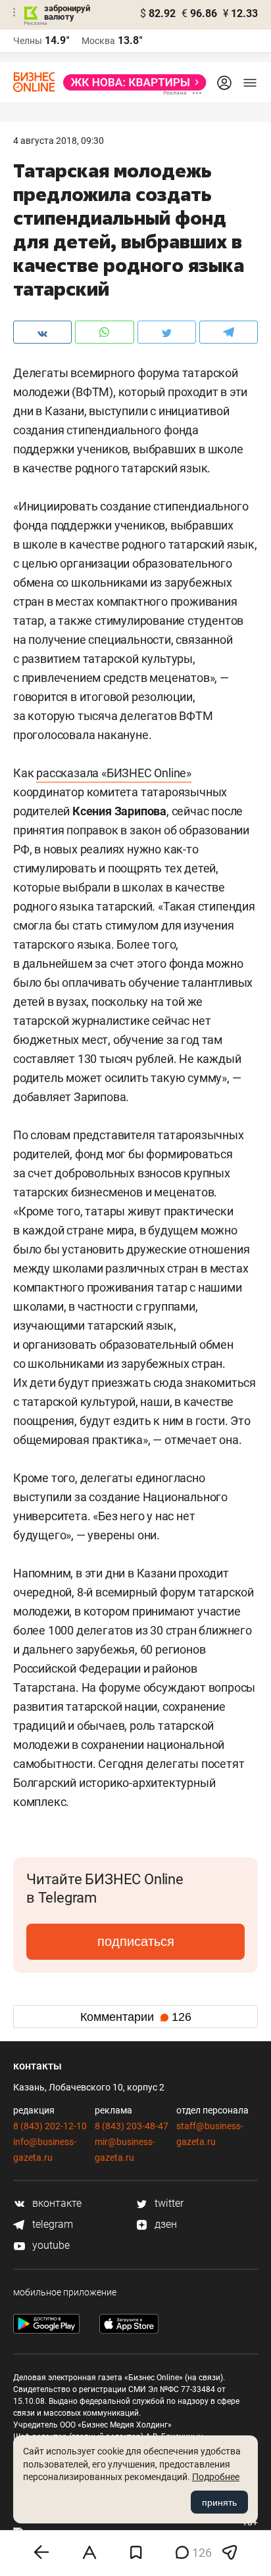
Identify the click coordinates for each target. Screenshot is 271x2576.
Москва (98, 41)
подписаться (136, 1941)
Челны (28, 41)
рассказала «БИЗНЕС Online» (114, 773)
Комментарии (136, 2017)
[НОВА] (131, 82)
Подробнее (216, 2477)
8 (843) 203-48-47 (132, 2126)
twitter (168, 2203)
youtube (50, 2245)
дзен (164, 2224)
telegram (51, 2224)
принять (219, 2502)
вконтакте (56, 2203)
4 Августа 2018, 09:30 (59, 141)
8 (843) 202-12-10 (50, 2126)
